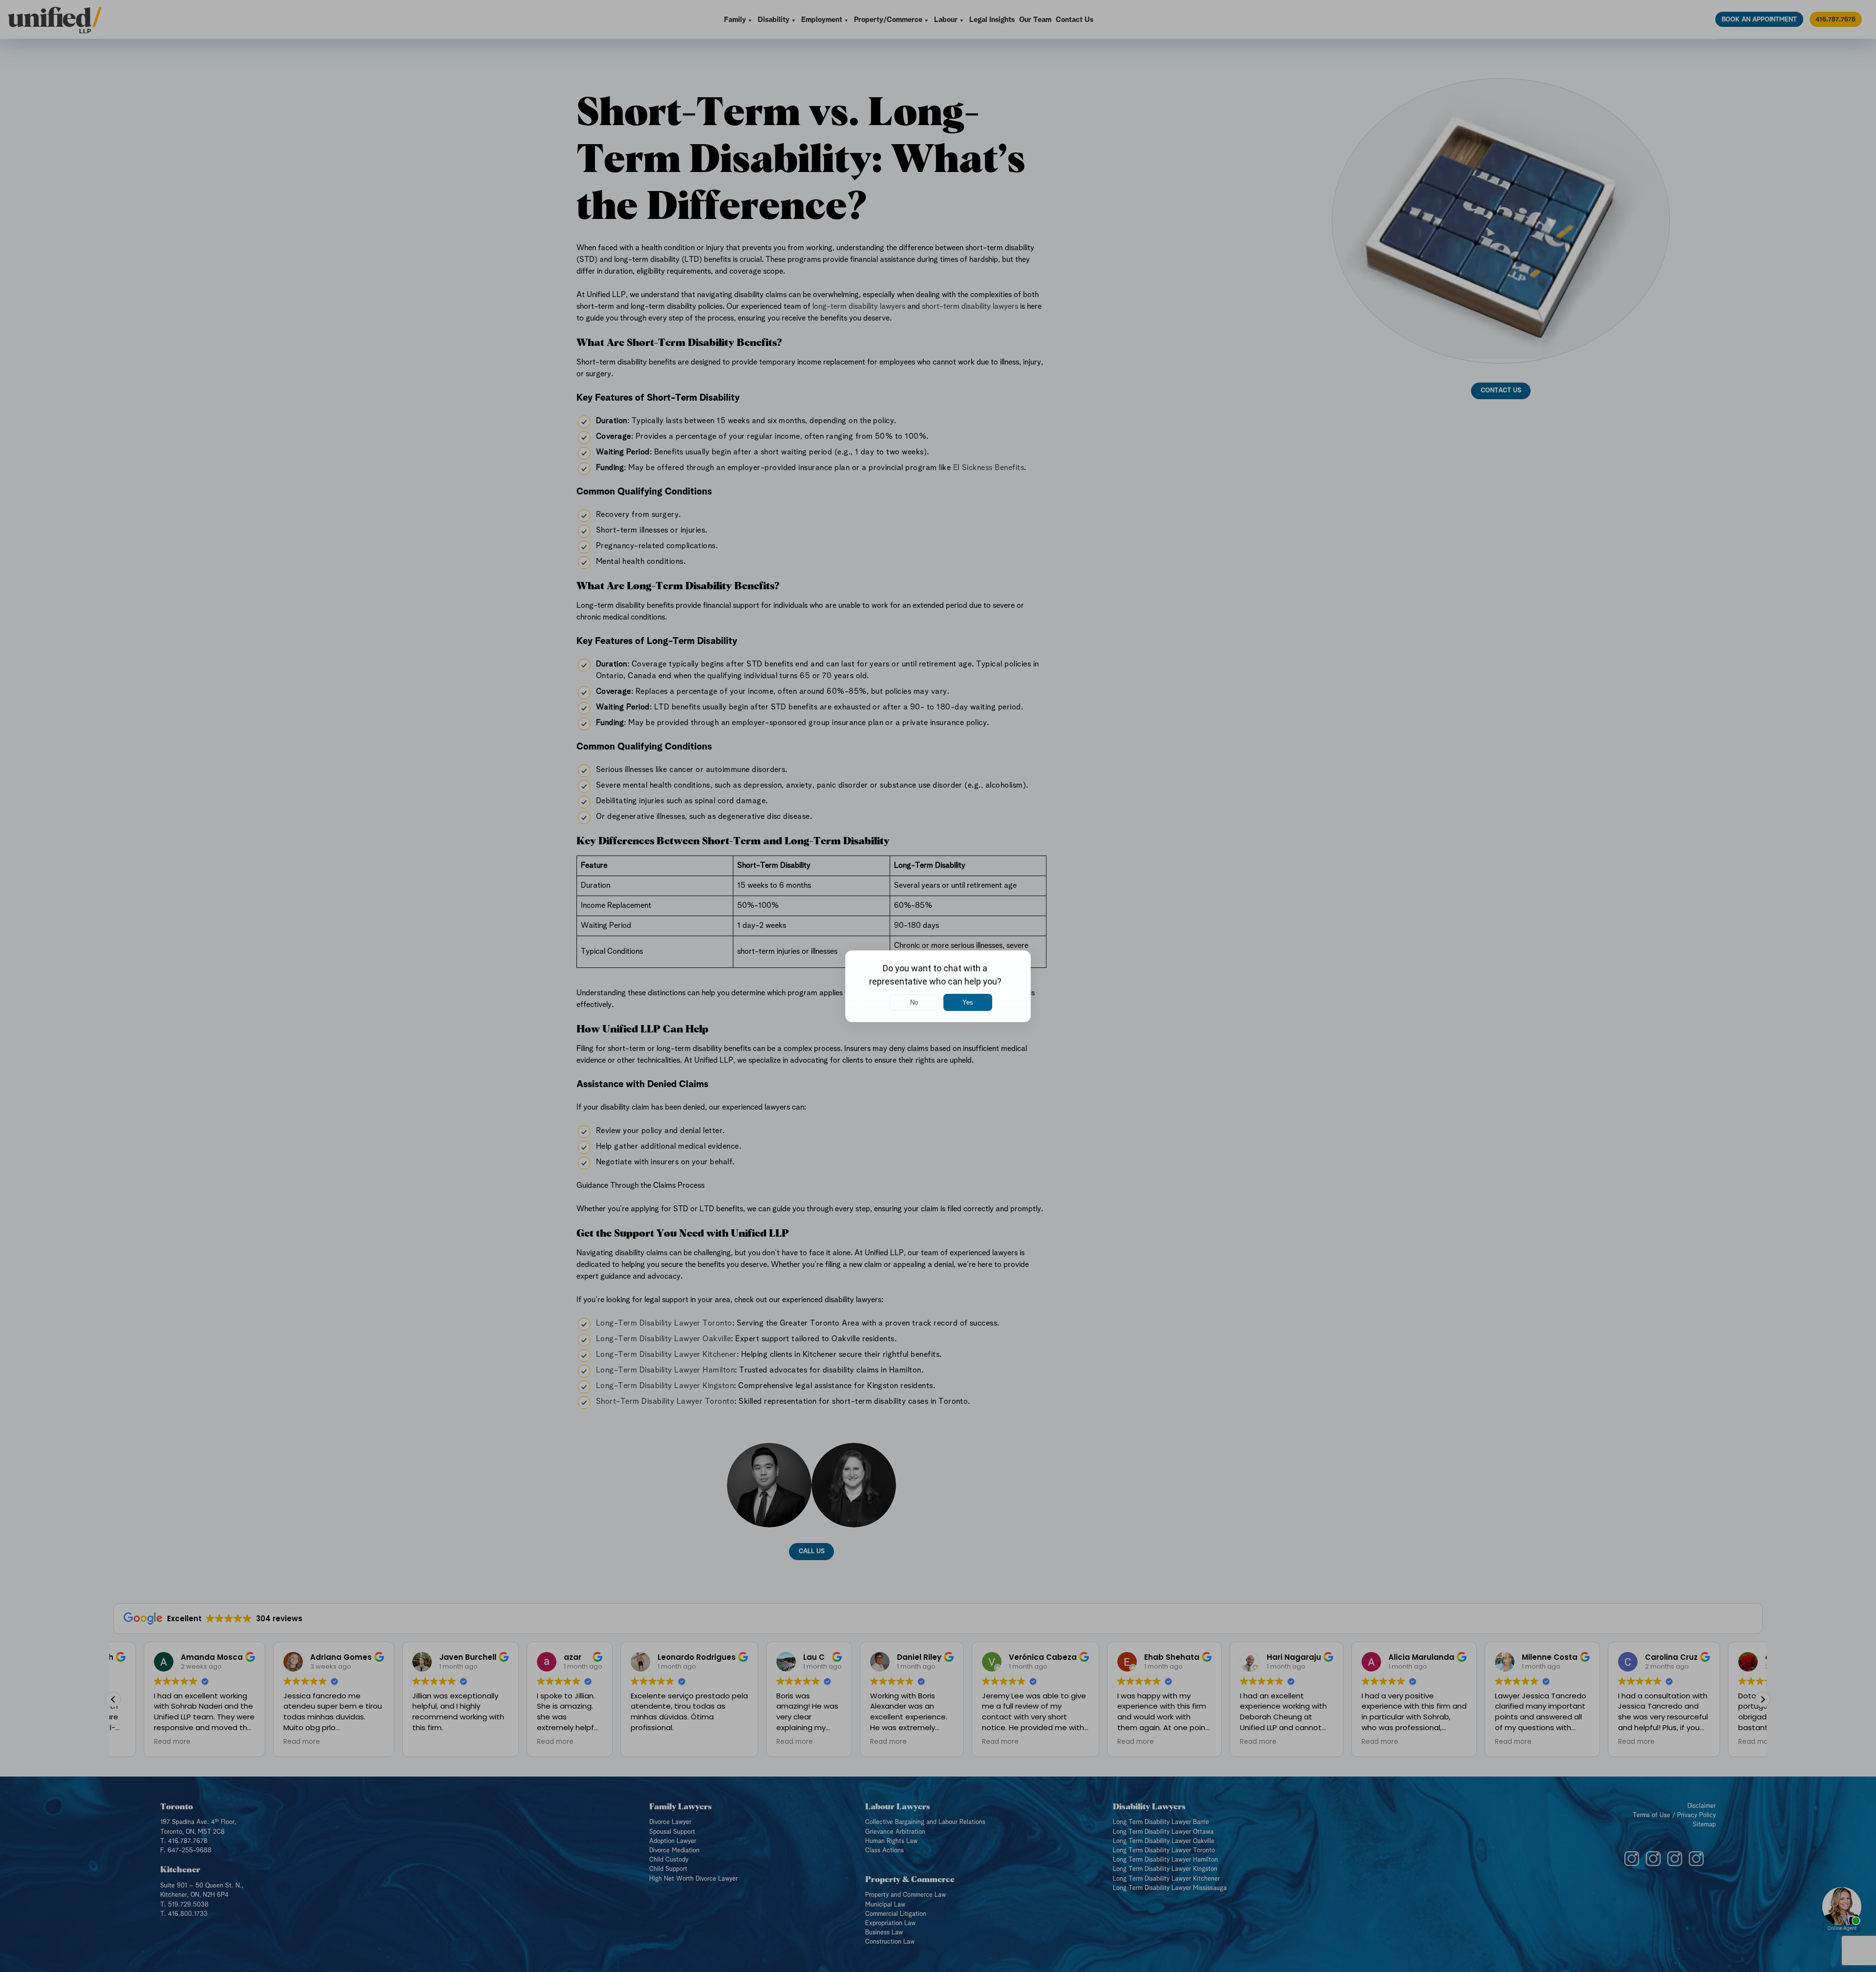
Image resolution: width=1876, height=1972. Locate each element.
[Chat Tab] (938, 986)
